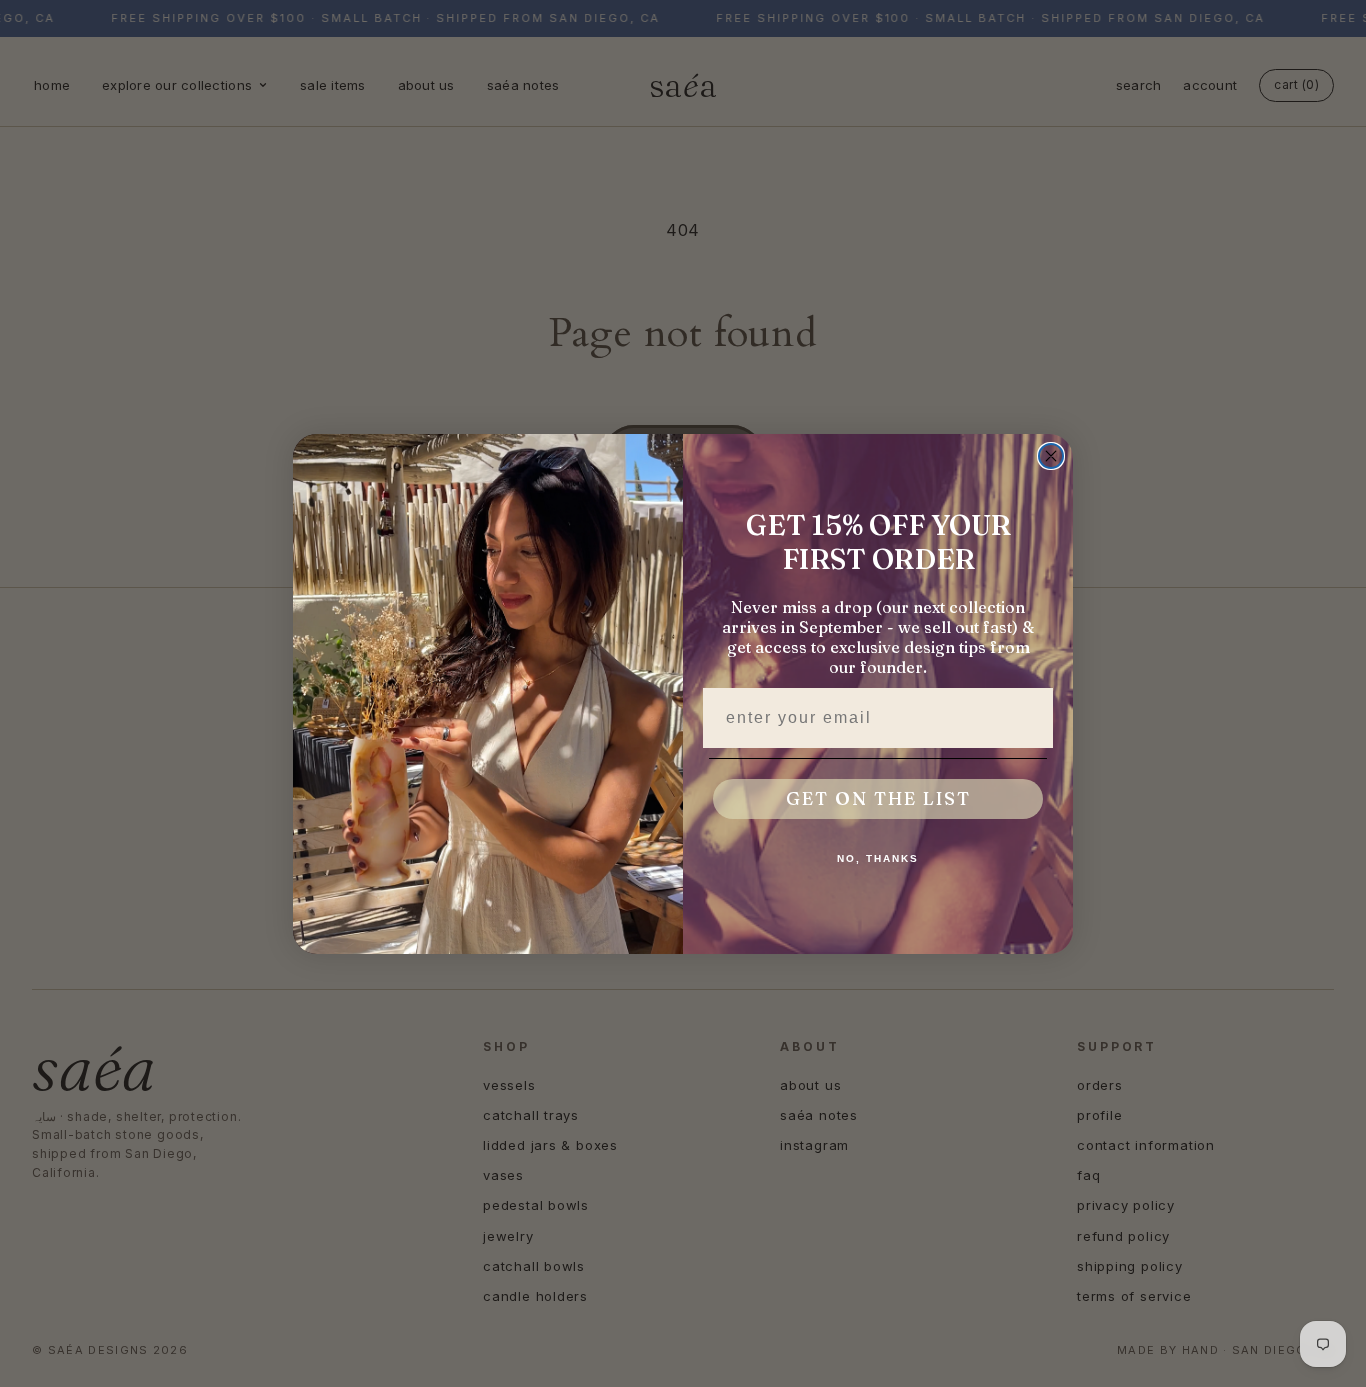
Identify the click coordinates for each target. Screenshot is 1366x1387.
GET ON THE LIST (878, 798)
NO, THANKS (878, 858)
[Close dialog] (1051, 456)
